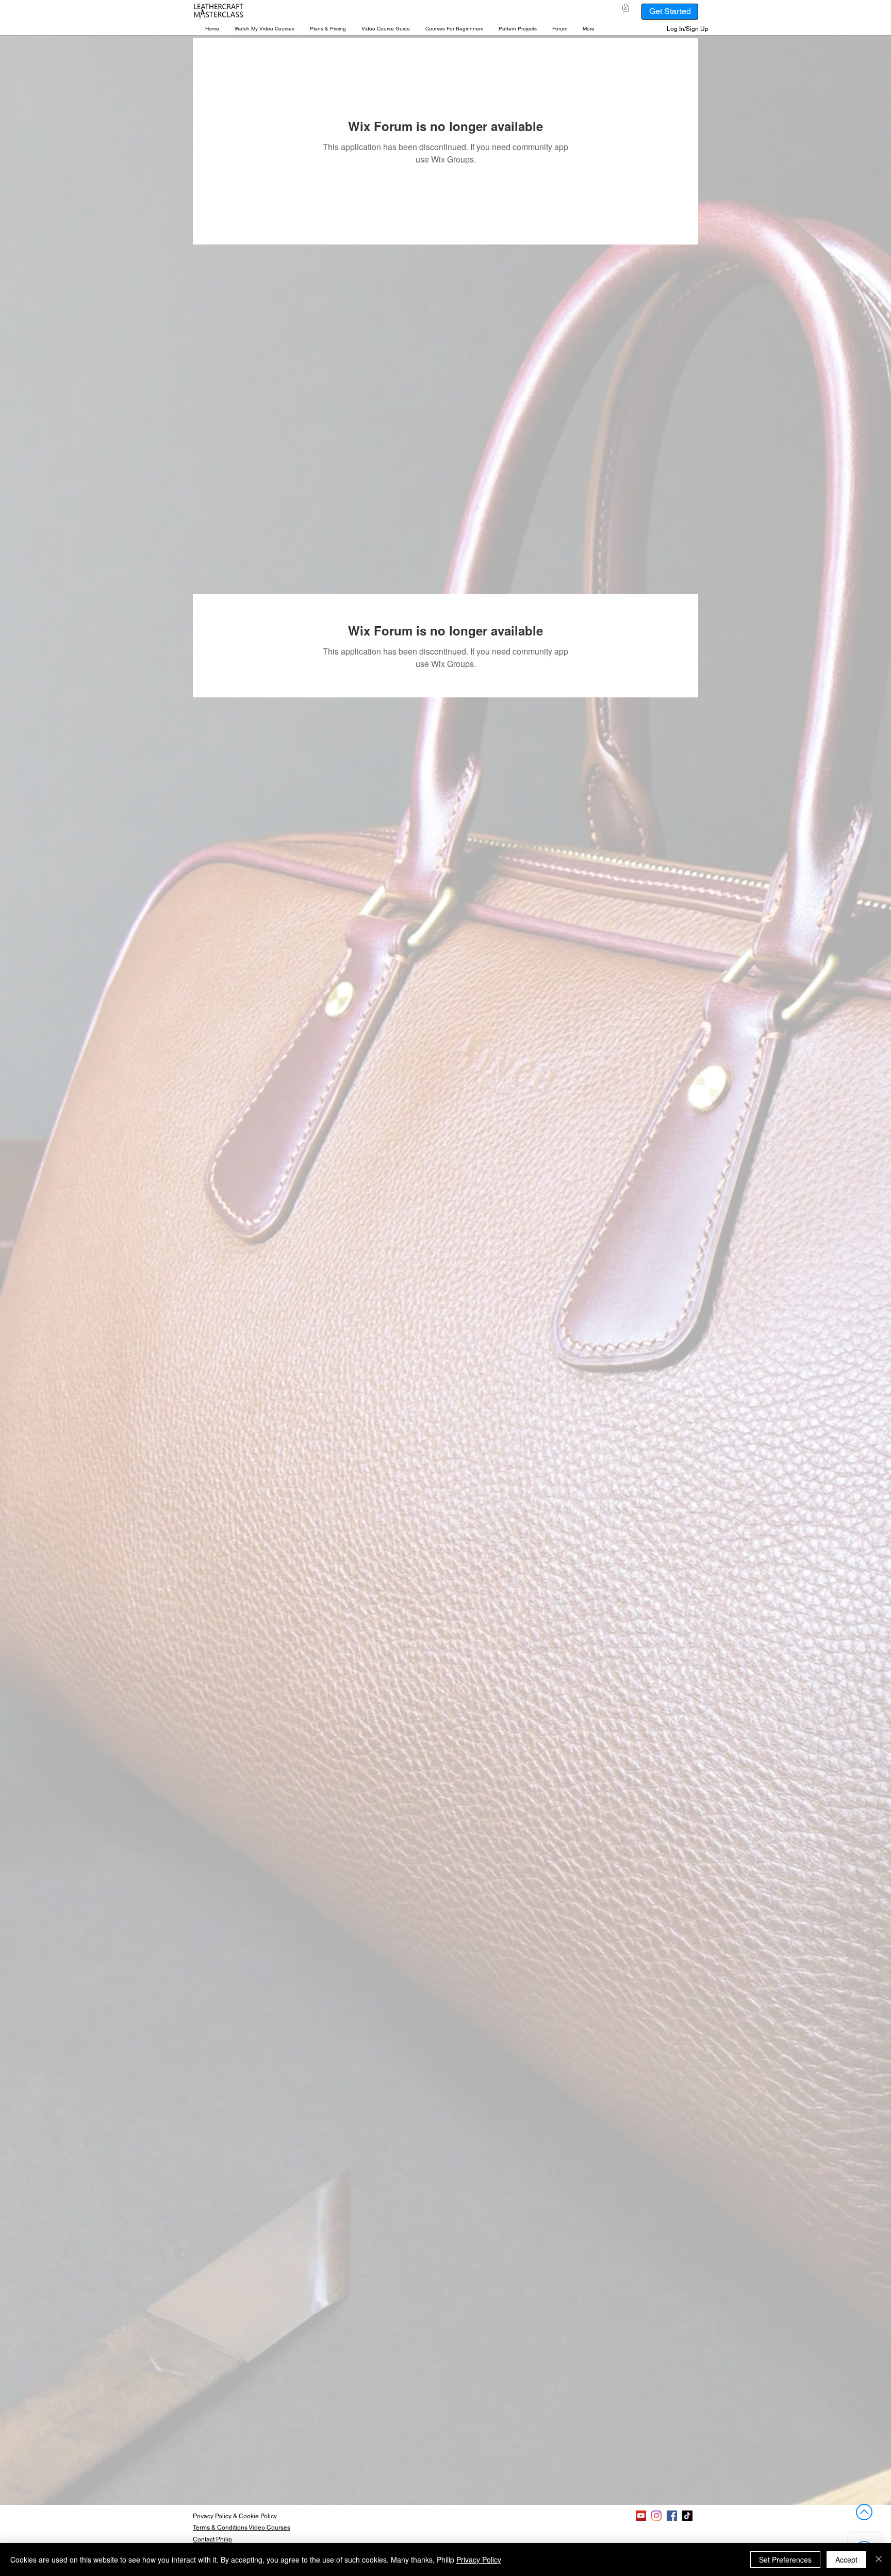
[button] (265, 29)
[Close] (879, 2559)
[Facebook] (672, 2516)
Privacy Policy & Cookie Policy (235, 2516)
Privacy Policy (479, 2559)
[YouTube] (641, 2516)
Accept (846, 2559)
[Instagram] (656, 2516)
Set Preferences (785, 2559)
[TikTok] (687, 2516)
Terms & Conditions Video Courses (242, 2528)
